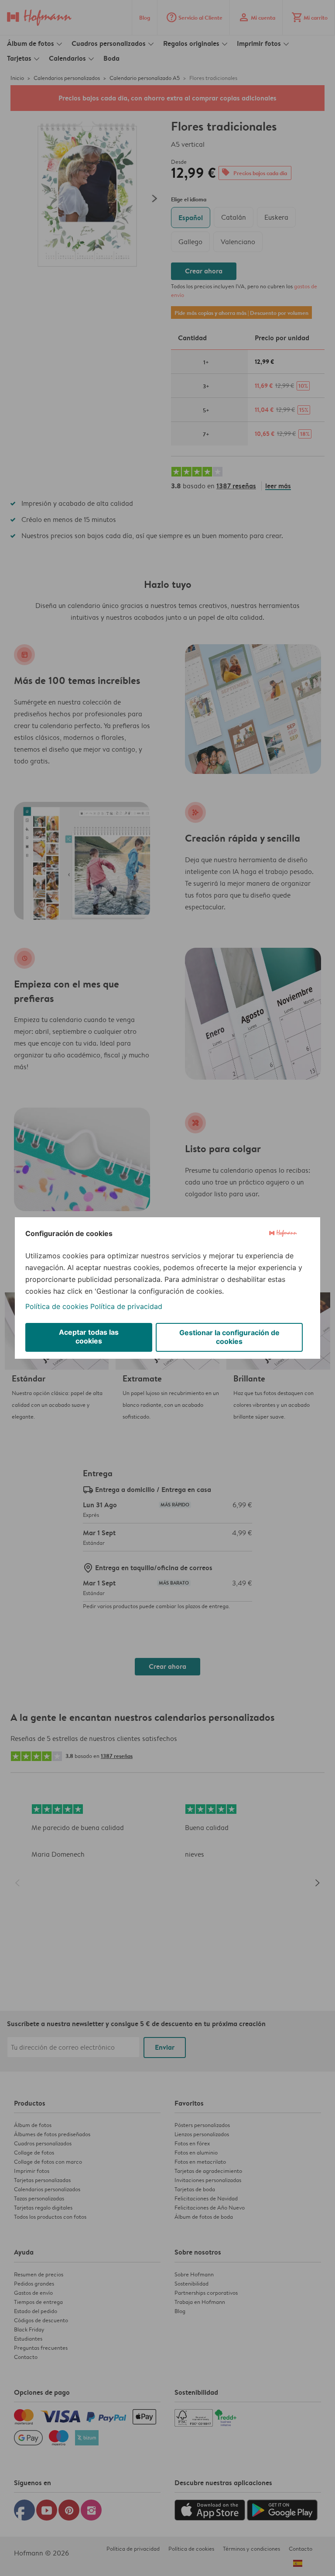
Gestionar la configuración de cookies (229, 1337)
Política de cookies (57, 1306)
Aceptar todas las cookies (89, 1336)
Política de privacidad (126, 1306)
